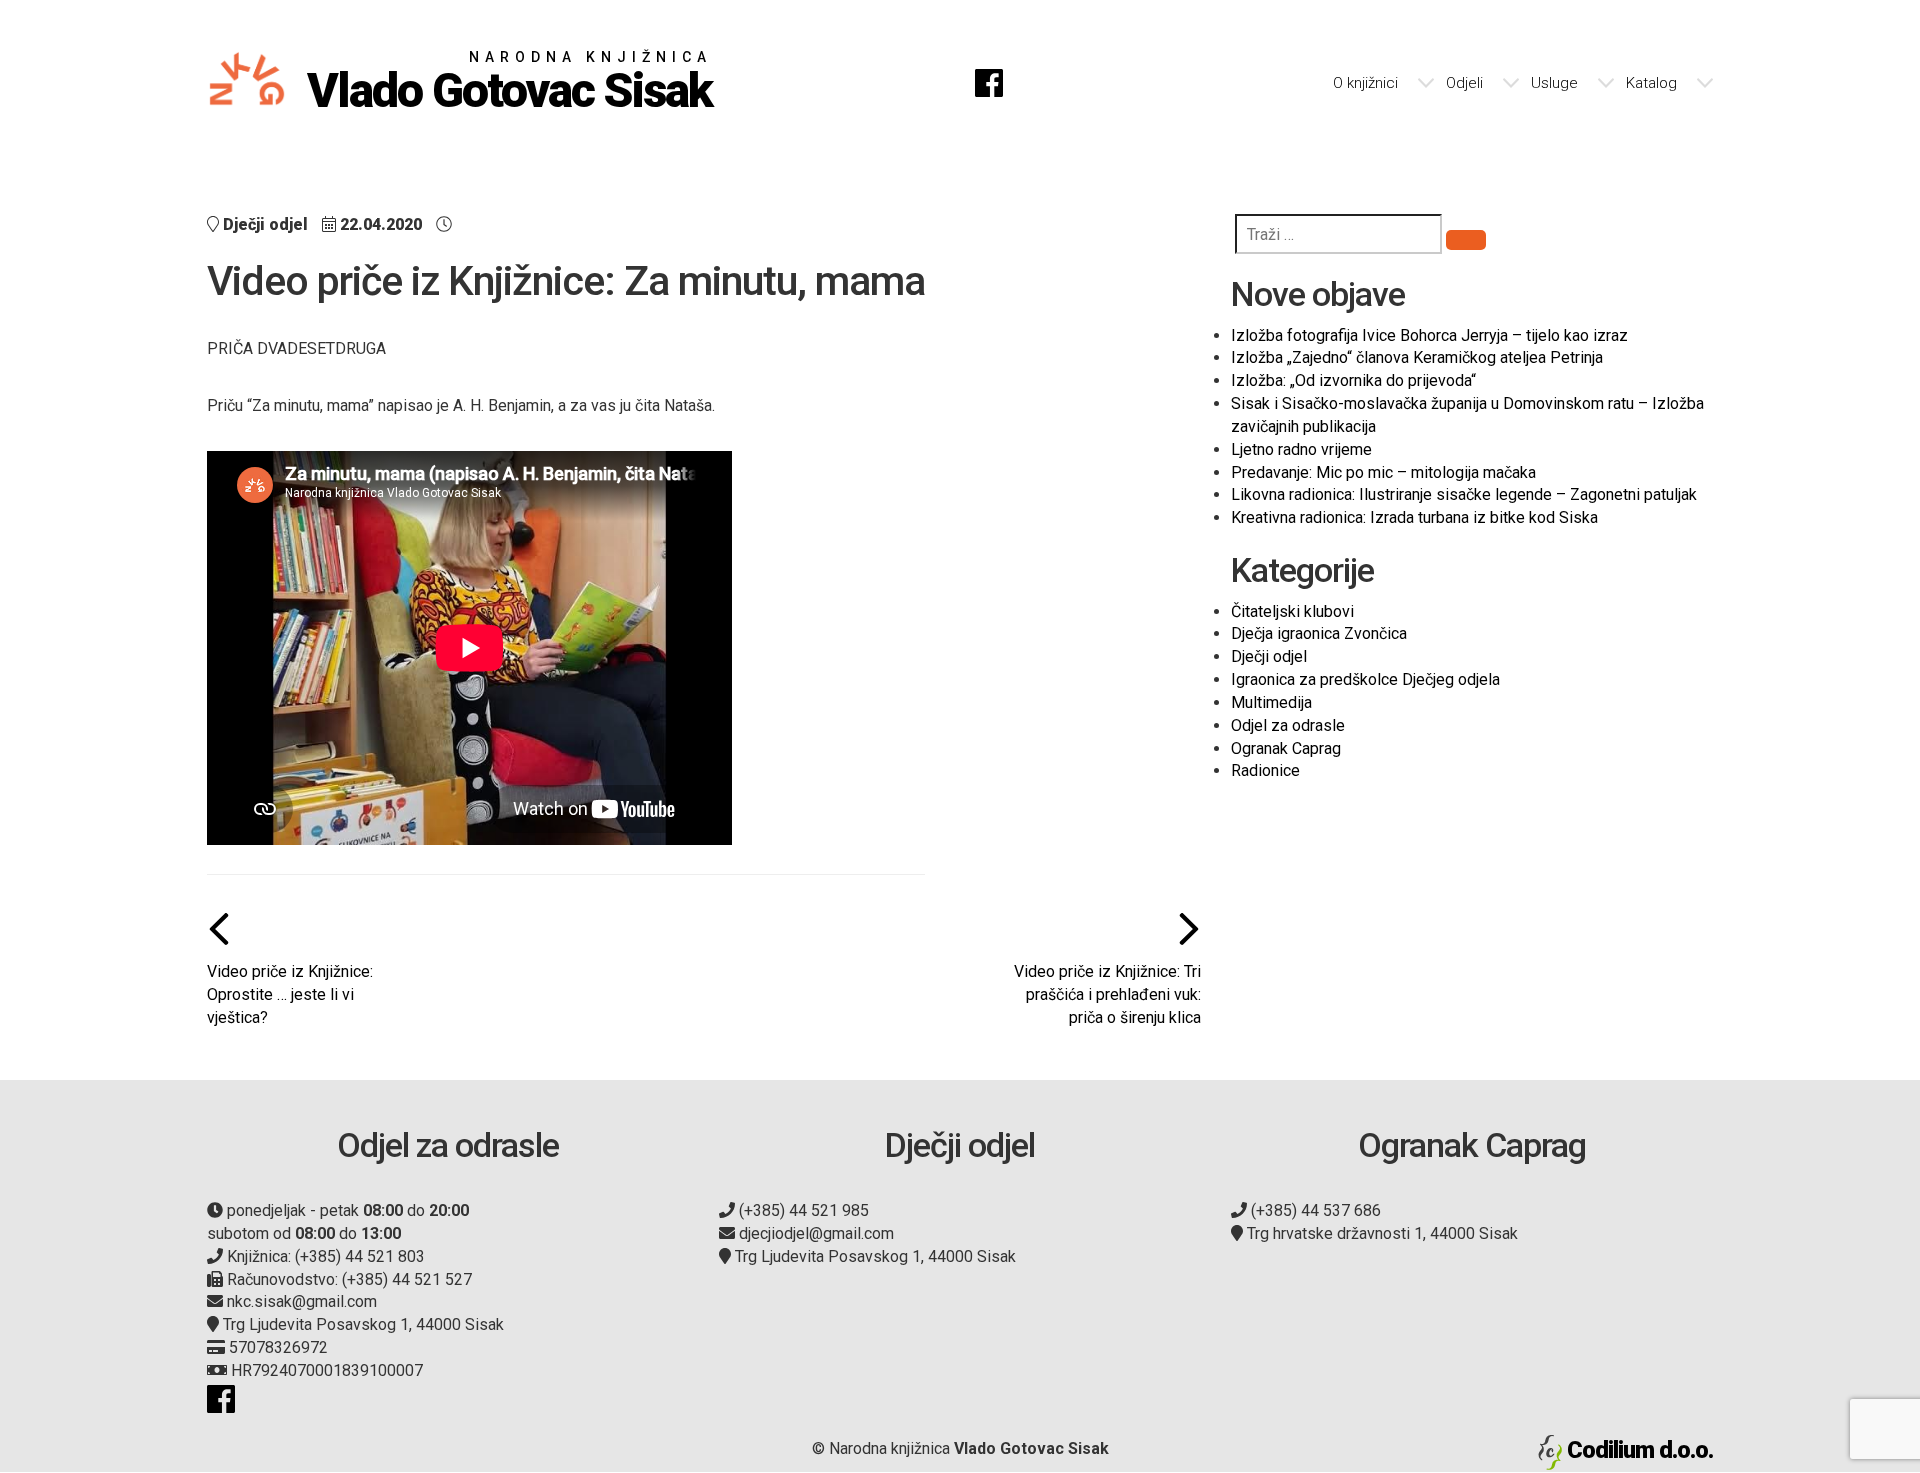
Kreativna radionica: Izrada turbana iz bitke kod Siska (1414, 517)
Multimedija (1271, 702)
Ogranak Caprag (1286, 748)
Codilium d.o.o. (1640, 1450)
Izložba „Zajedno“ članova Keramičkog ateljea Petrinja (1417, 357)
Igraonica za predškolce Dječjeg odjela (1365, 679)
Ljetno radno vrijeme (1301, 449)
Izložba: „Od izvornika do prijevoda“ (1353, 380)
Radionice (1265, 770)
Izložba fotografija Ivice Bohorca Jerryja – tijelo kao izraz (1429, 335)
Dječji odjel (1269, 656)
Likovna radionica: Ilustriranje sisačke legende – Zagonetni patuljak (1464, 494)
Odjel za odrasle (1288, 725)
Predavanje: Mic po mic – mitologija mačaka (1383, 472)
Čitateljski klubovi (1292, 611)
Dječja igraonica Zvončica (1319, 633)
